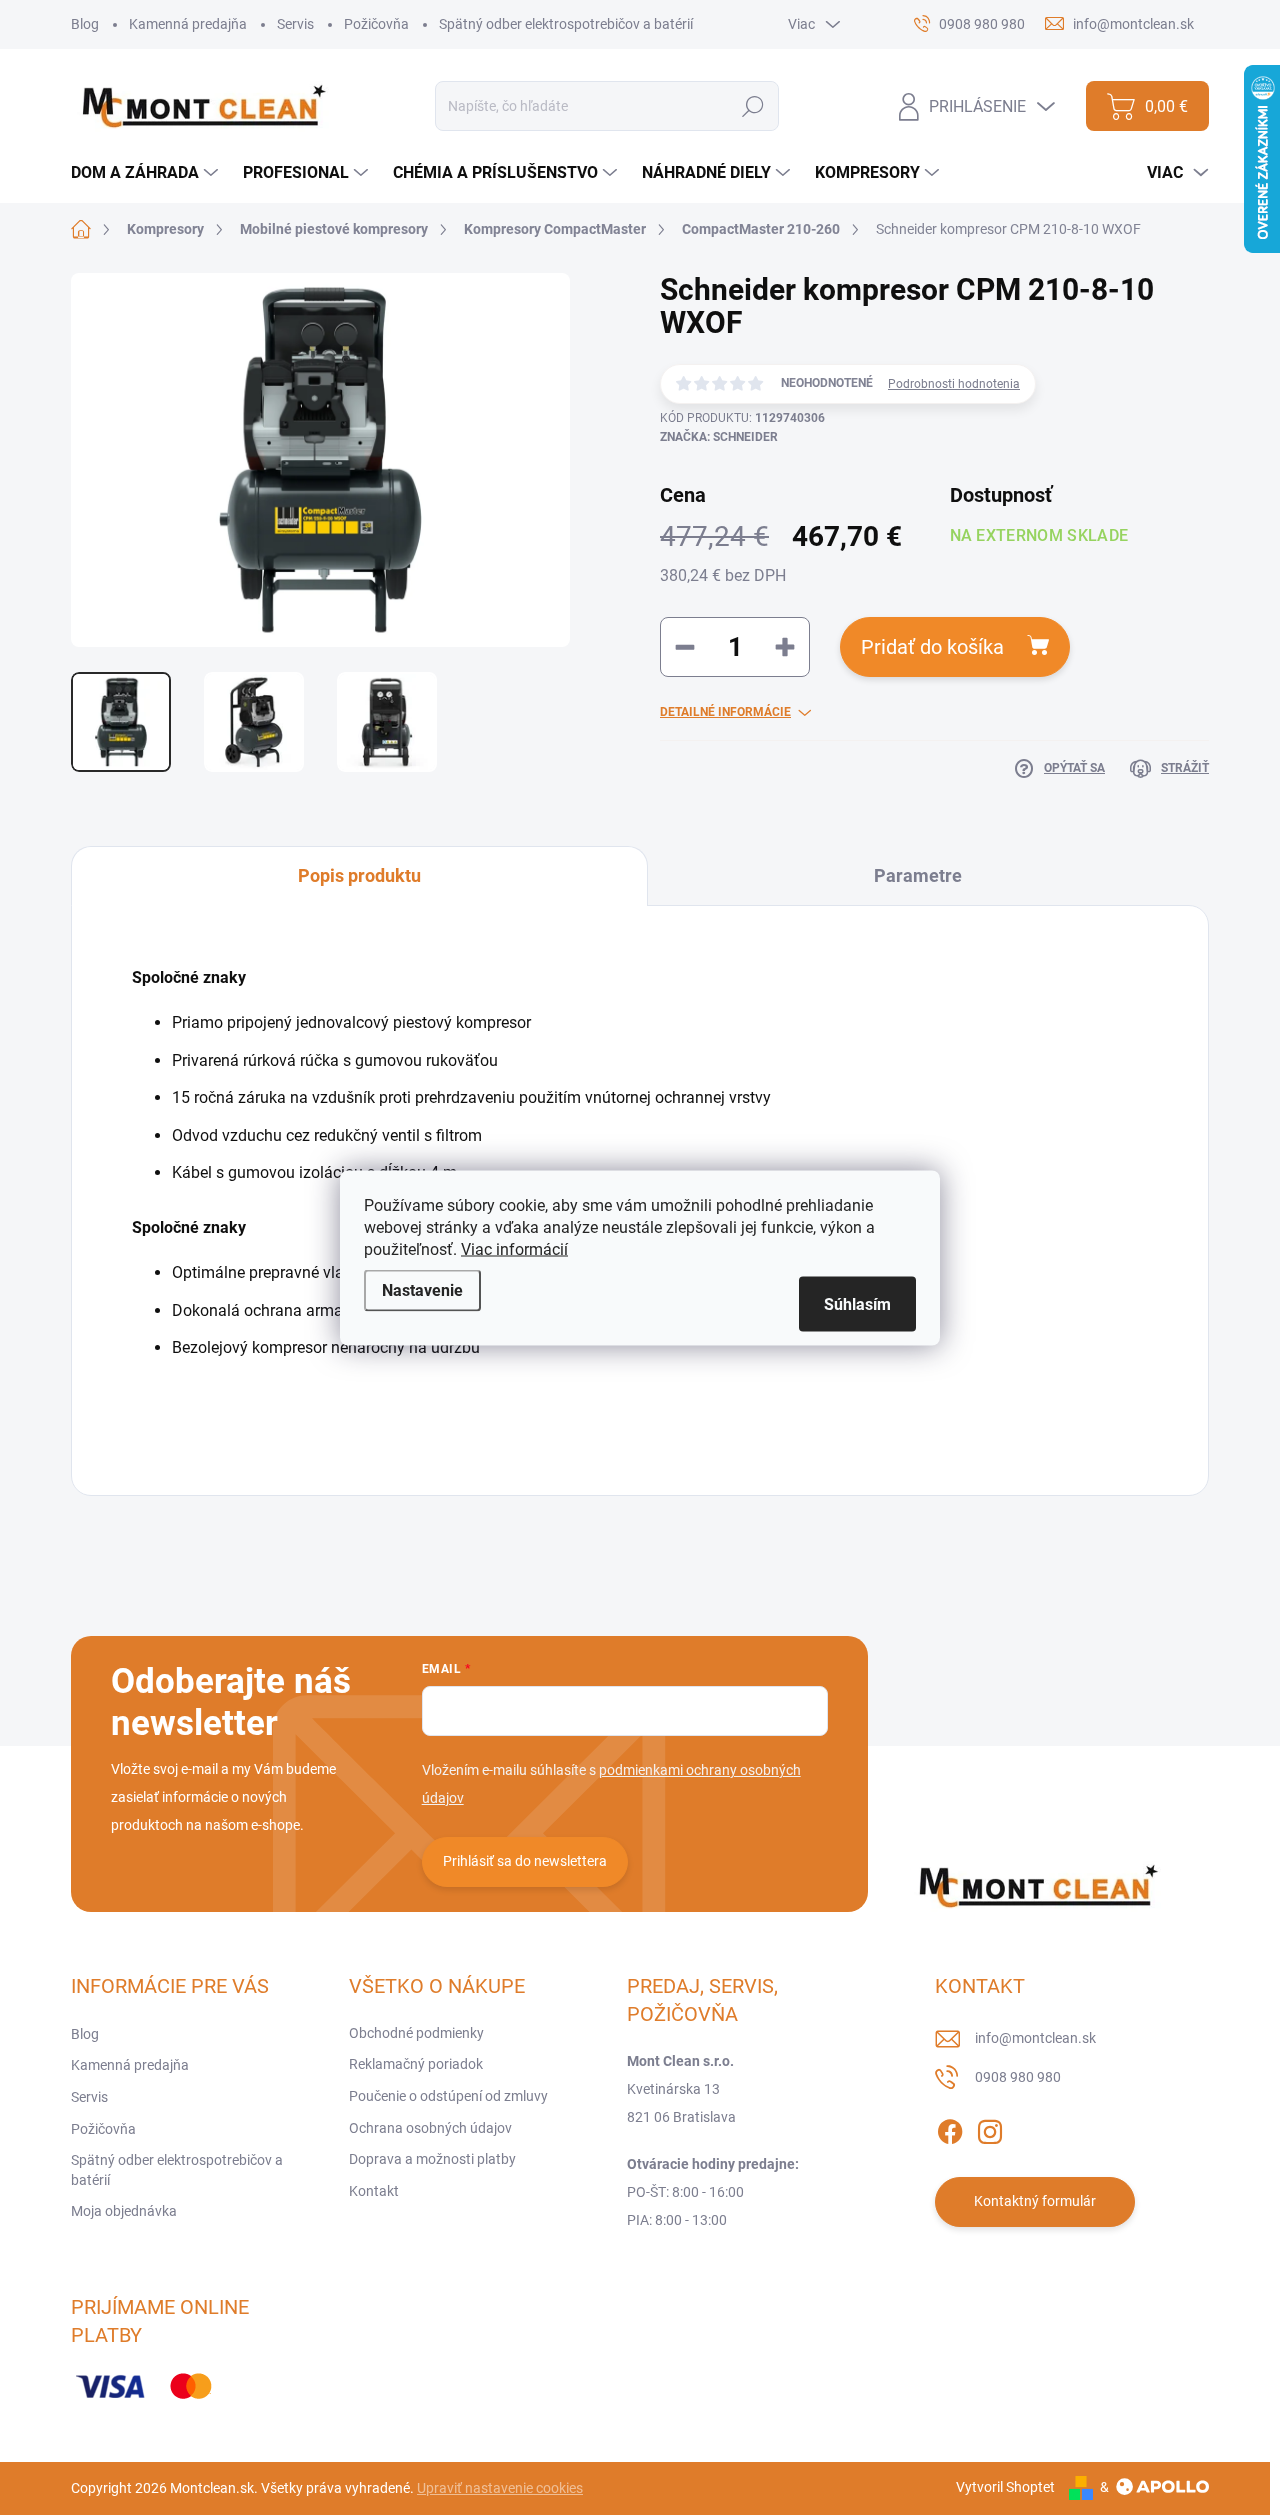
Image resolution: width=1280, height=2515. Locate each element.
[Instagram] (990, 2128)
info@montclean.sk (1035, 2038)
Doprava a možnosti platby (432, 2159)
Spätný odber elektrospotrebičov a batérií (566, 24)
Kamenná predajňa (188, 24)
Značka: (719, 437)
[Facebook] (950, 2128)
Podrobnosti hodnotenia (954, 384)
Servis (295, 24)
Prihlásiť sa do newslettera (525, 1861)
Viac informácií (514, 1248)
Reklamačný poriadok (416, 2064)
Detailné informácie (725, 712)
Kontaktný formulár (1035, 2201)
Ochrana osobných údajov (430, 2128)
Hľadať (753, 106)
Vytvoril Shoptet (1005, 2487)
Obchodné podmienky (416, 2033)
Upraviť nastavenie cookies (500, 2488)
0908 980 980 (1018, 2077)
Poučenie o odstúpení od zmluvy (448, 2096)
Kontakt (374, 2191)
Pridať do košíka (932, 647)
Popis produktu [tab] (359, 875)
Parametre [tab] (918, 875)
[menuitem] (147, 173)
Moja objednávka (124, 2211)
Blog (85, 24)
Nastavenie (422, 1289)
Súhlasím (857, 1303)
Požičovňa (376, 24)
